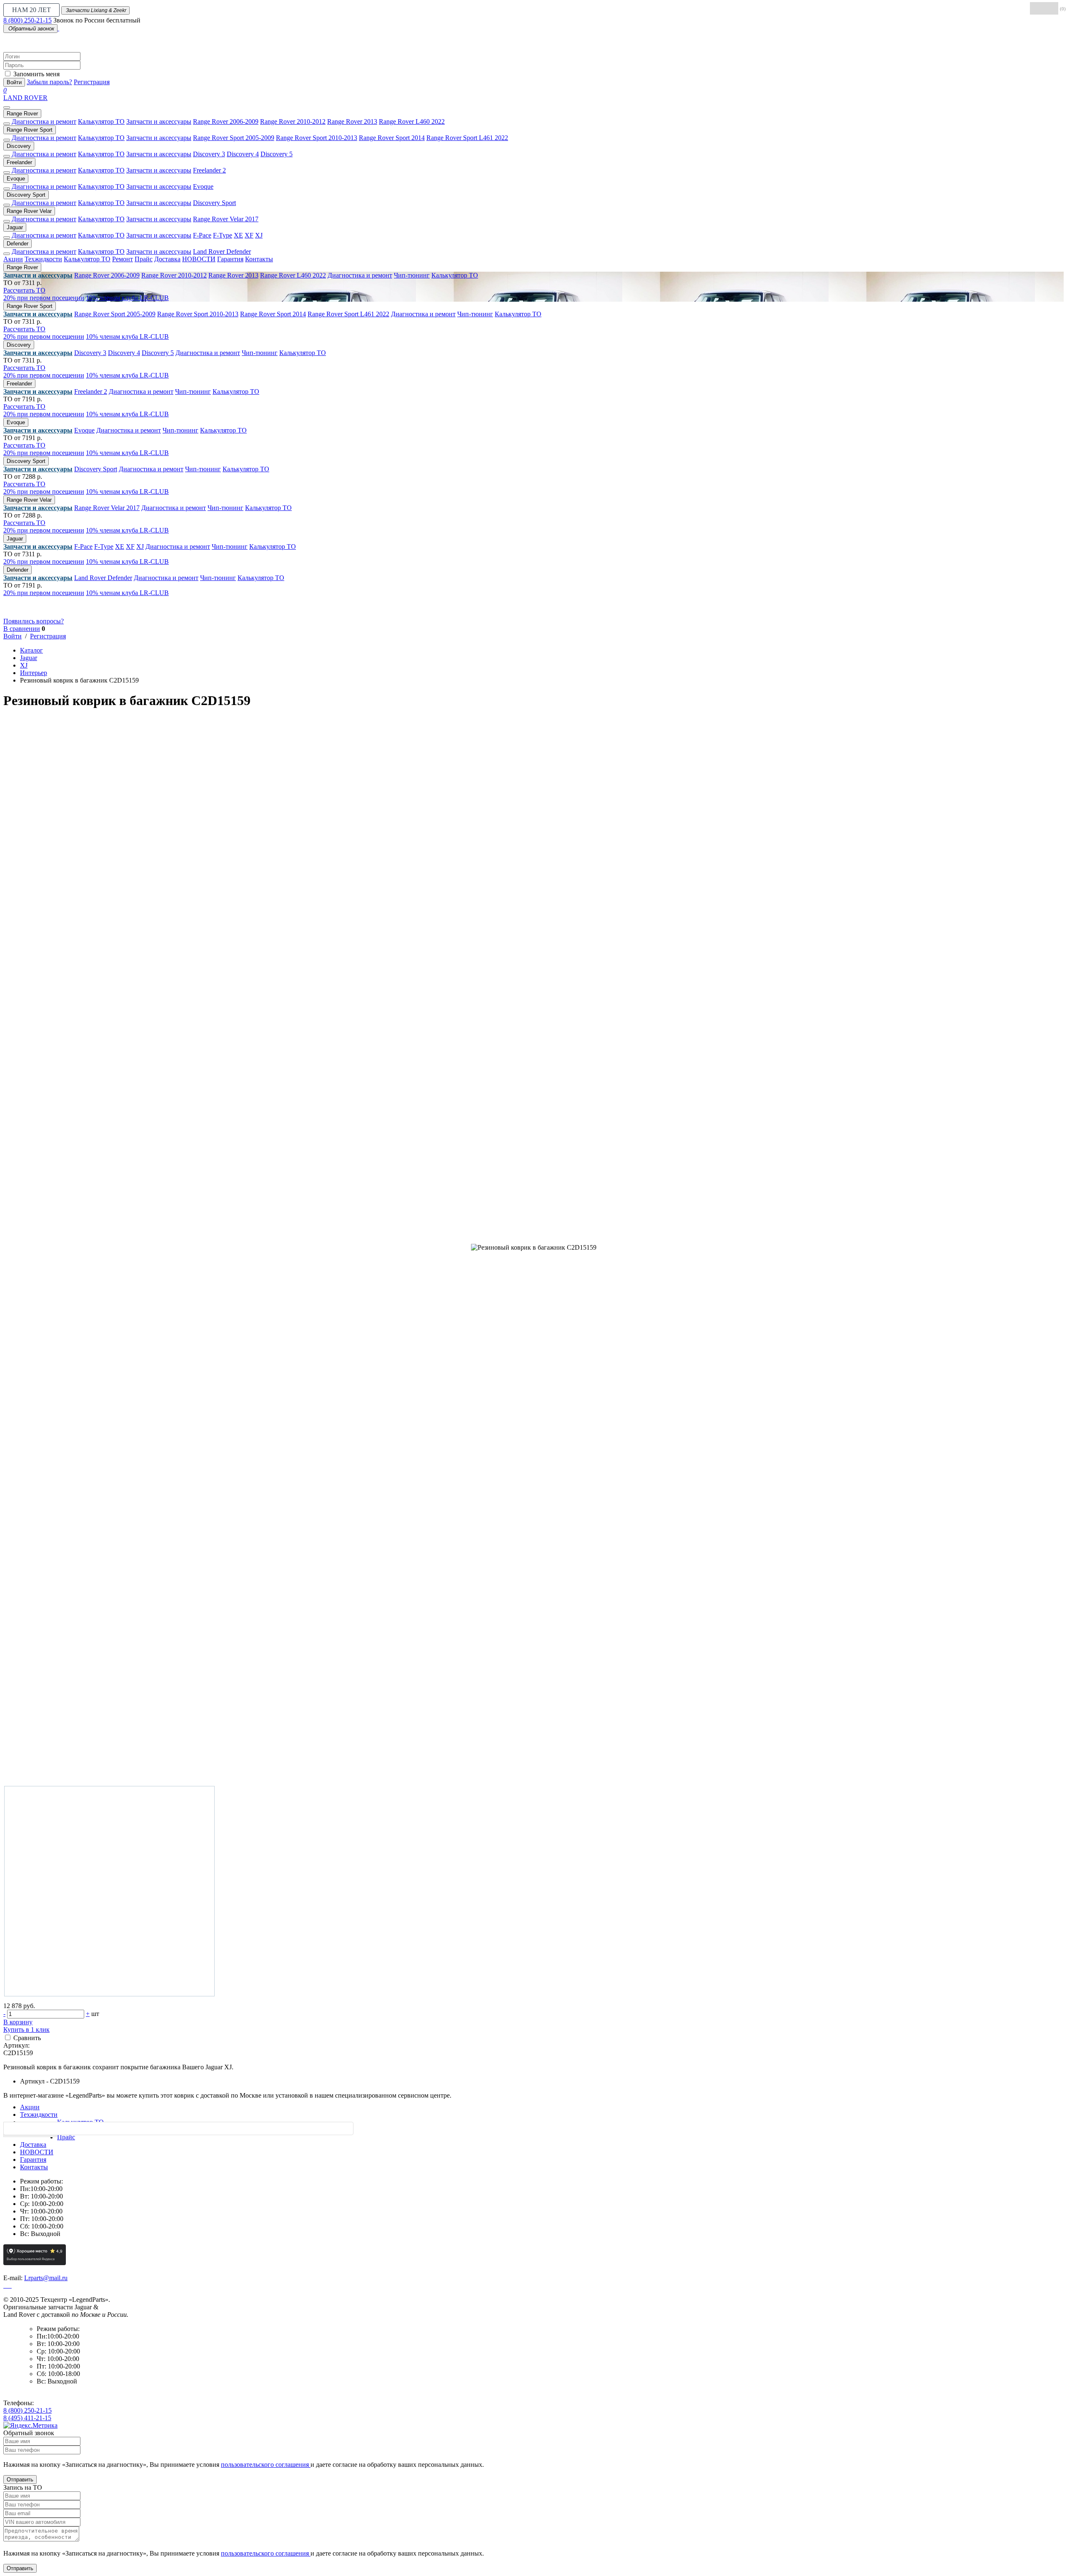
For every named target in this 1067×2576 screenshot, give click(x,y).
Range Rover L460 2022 (412, 121)
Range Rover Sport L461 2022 (467, 138)
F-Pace (202, 235)
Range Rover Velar (29, 211)
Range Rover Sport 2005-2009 (234, 138)
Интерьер (34, 673)
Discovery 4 (243, 154)
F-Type (223, 235)
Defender (18, 244)
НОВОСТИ (199, 259)
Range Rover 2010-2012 (293, 121)
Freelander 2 (209, 170)
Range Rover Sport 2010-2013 (317, 138)
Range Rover (22, 114)
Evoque (16, 179)
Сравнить (27, 2038)
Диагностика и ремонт (44, 121)
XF (249, 235)
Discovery (19, 146)
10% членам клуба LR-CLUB (127, 298)
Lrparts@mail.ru (46, 2278)
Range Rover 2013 (352, 121)
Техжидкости (43, 259)
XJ (259, 235)
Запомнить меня (36, 74)
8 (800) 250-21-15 (28, 20)
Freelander (19, 162)
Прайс (144, 259)
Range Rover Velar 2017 (226, 219)
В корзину (18, 2022)
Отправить (20, 2480)
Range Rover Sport (30, 130)
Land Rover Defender (222, 251)
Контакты (259, 259)
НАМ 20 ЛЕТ (31, 10)
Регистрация (92, 82)
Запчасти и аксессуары (159, 121)
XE (238, 235)
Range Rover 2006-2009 (226, 121)
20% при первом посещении (44, 298)
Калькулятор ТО (101, 121)
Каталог (31, 650)
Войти (14, 82)
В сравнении (22, 629)
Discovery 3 (209, 154)
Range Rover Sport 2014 (392, 138)
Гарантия (230, 259)
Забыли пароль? (49, 82)
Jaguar (15, 227)
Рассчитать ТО (24, 290)
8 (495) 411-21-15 (27, 2418)
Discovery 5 (277, 154)
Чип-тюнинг (412, 275)
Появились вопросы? (34, 621)
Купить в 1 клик (26, 2030)
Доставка (167, 259)
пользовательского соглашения (266, 2465)
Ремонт (123, 259)
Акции (13, 259)
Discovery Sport (26, 195)
